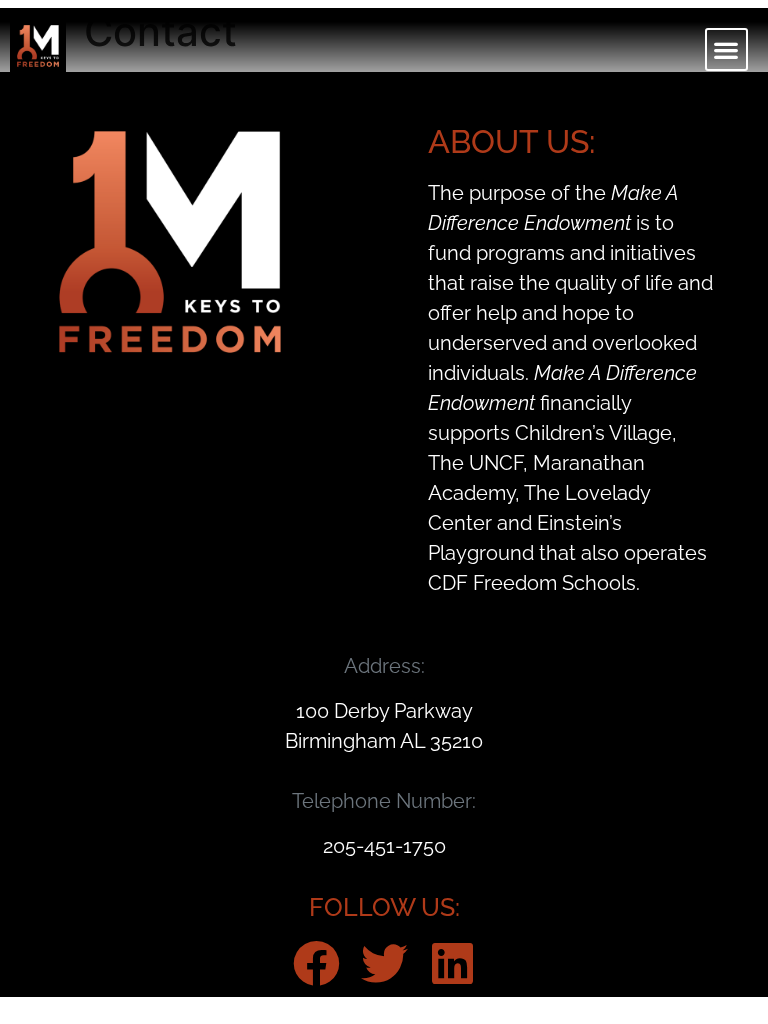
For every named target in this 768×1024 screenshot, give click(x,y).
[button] (726, 49)
